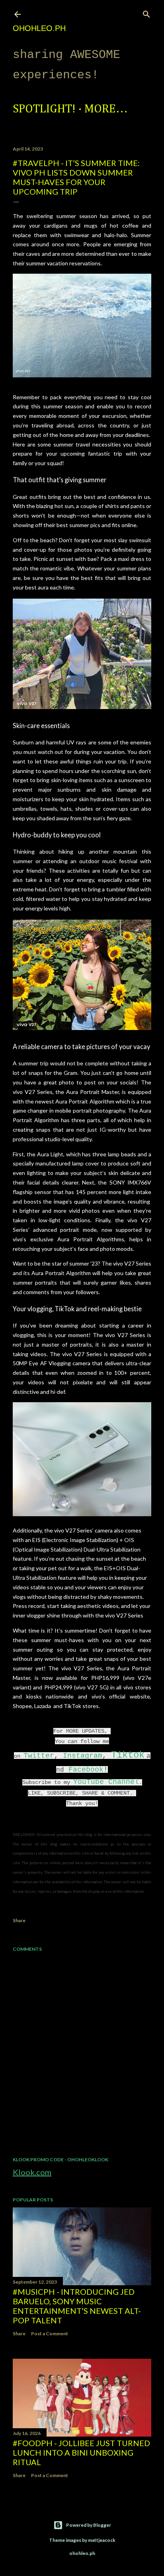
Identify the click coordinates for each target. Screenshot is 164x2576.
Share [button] (19, 1920)
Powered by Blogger (89, 2525)
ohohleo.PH (39, 28)
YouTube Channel (106, 1782)
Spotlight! (44, 109)
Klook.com (32, 2172)
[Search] (146, 13)
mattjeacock (102, 2540)
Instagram (83, 1756)
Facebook (86, 1770)
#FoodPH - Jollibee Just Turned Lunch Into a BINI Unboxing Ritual (81, 2452)
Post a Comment (50, 2333)
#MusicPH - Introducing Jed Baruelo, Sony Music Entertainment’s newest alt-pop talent (77, 2306)
